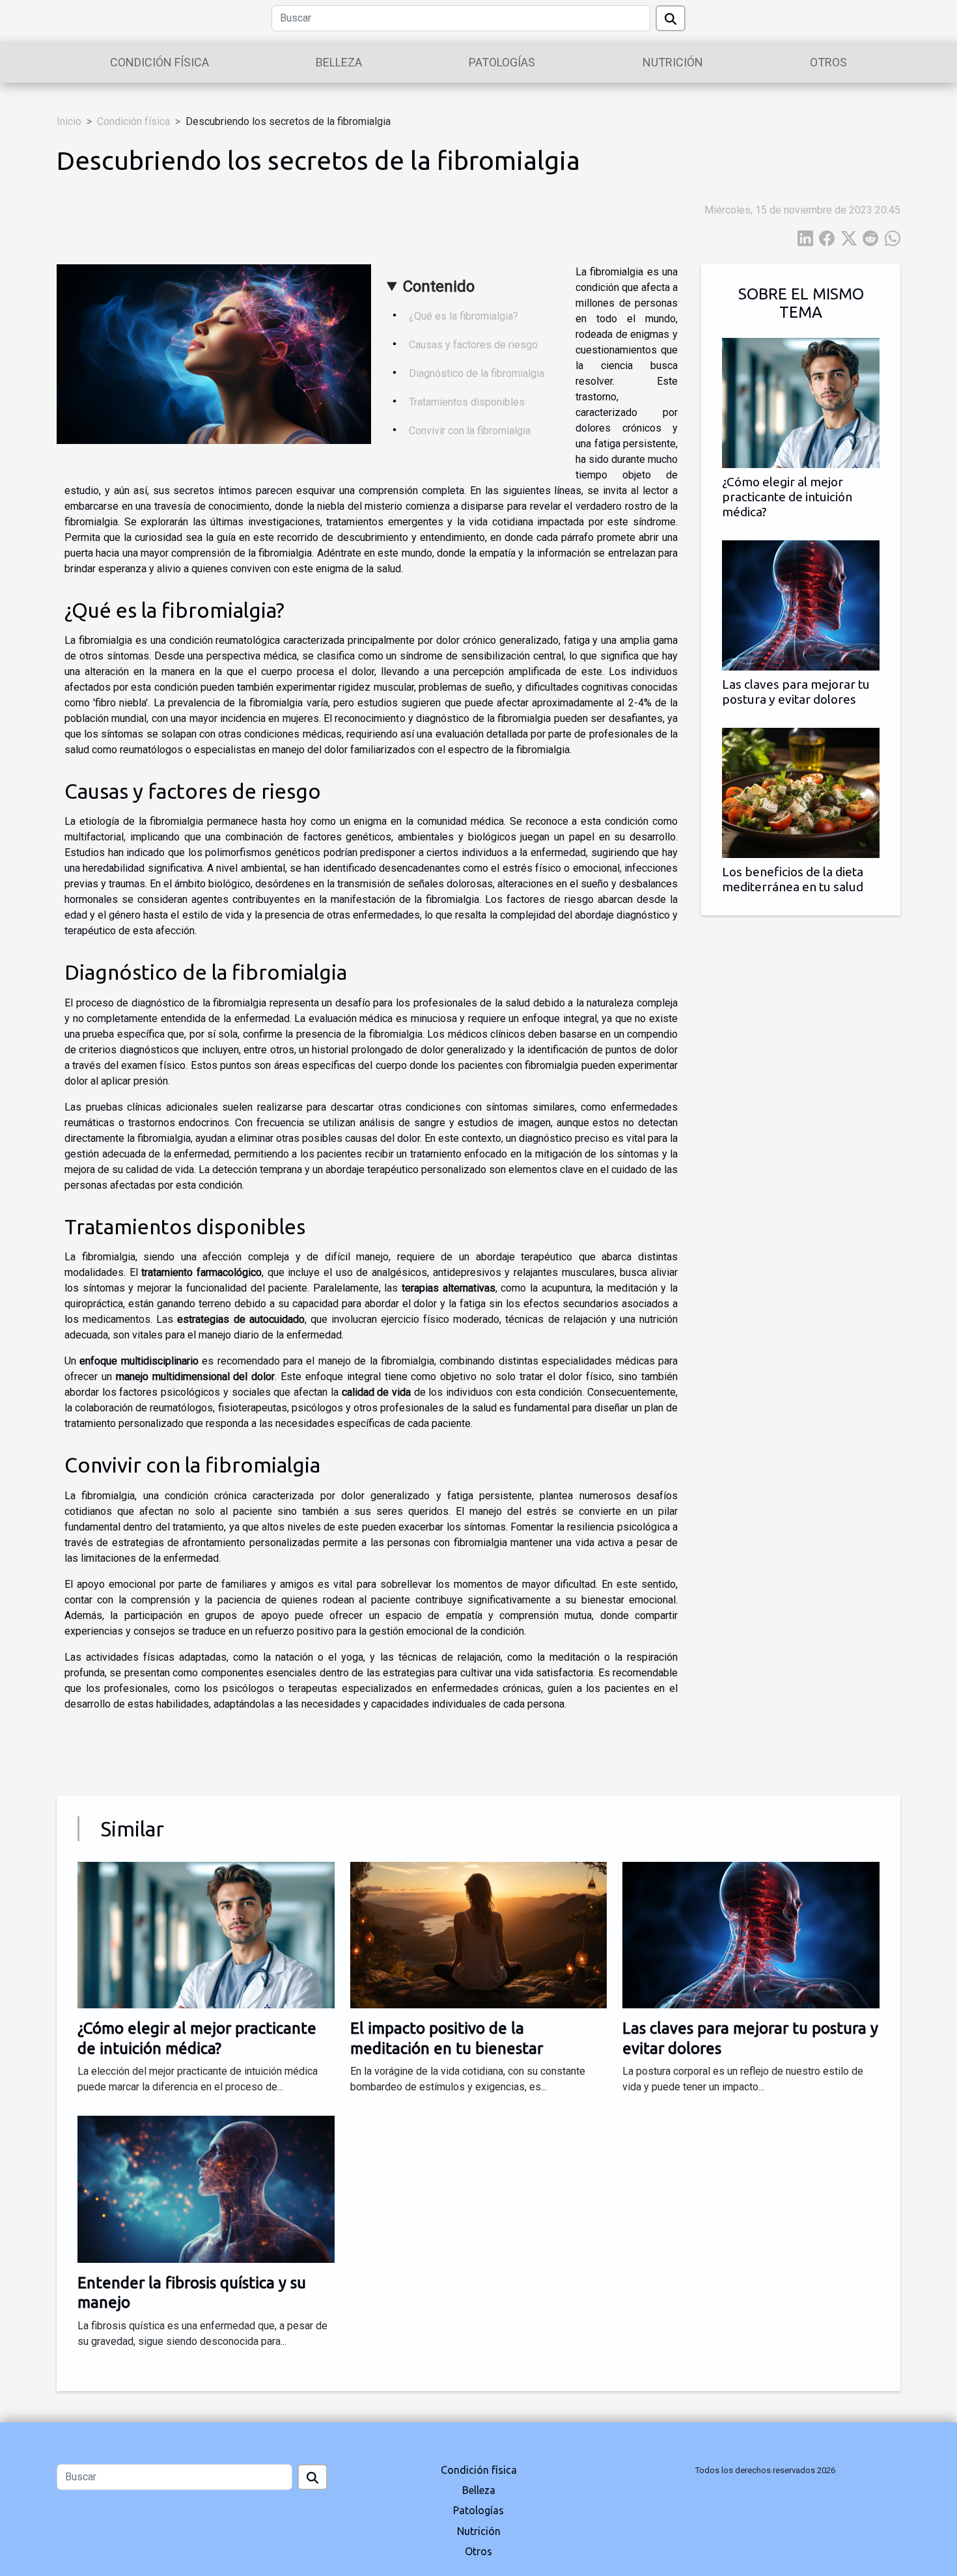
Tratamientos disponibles (467, 402)
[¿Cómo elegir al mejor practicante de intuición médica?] (801, 402)
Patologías (502, 62)
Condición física (159, 62)
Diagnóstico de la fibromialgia (477, 373)
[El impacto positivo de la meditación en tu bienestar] (479, 1934)
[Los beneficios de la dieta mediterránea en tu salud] (801, 793)
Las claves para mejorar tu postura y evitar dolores (796, 692)
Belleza (339, 62)
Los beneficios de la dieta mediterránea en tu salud (793, 879)
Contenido (439, 286)
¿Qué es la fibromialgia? (464, 316)
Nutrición (673, 62)
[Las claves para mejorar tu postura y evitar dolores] (801, 605)
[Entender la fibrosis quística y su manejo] (206, 2188)
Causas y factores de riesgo (473, 345)
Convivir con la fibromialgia (470, 431)
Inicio (69, 121)
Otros (828, 62)
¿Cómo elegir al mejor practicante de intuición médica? (787, 497)
